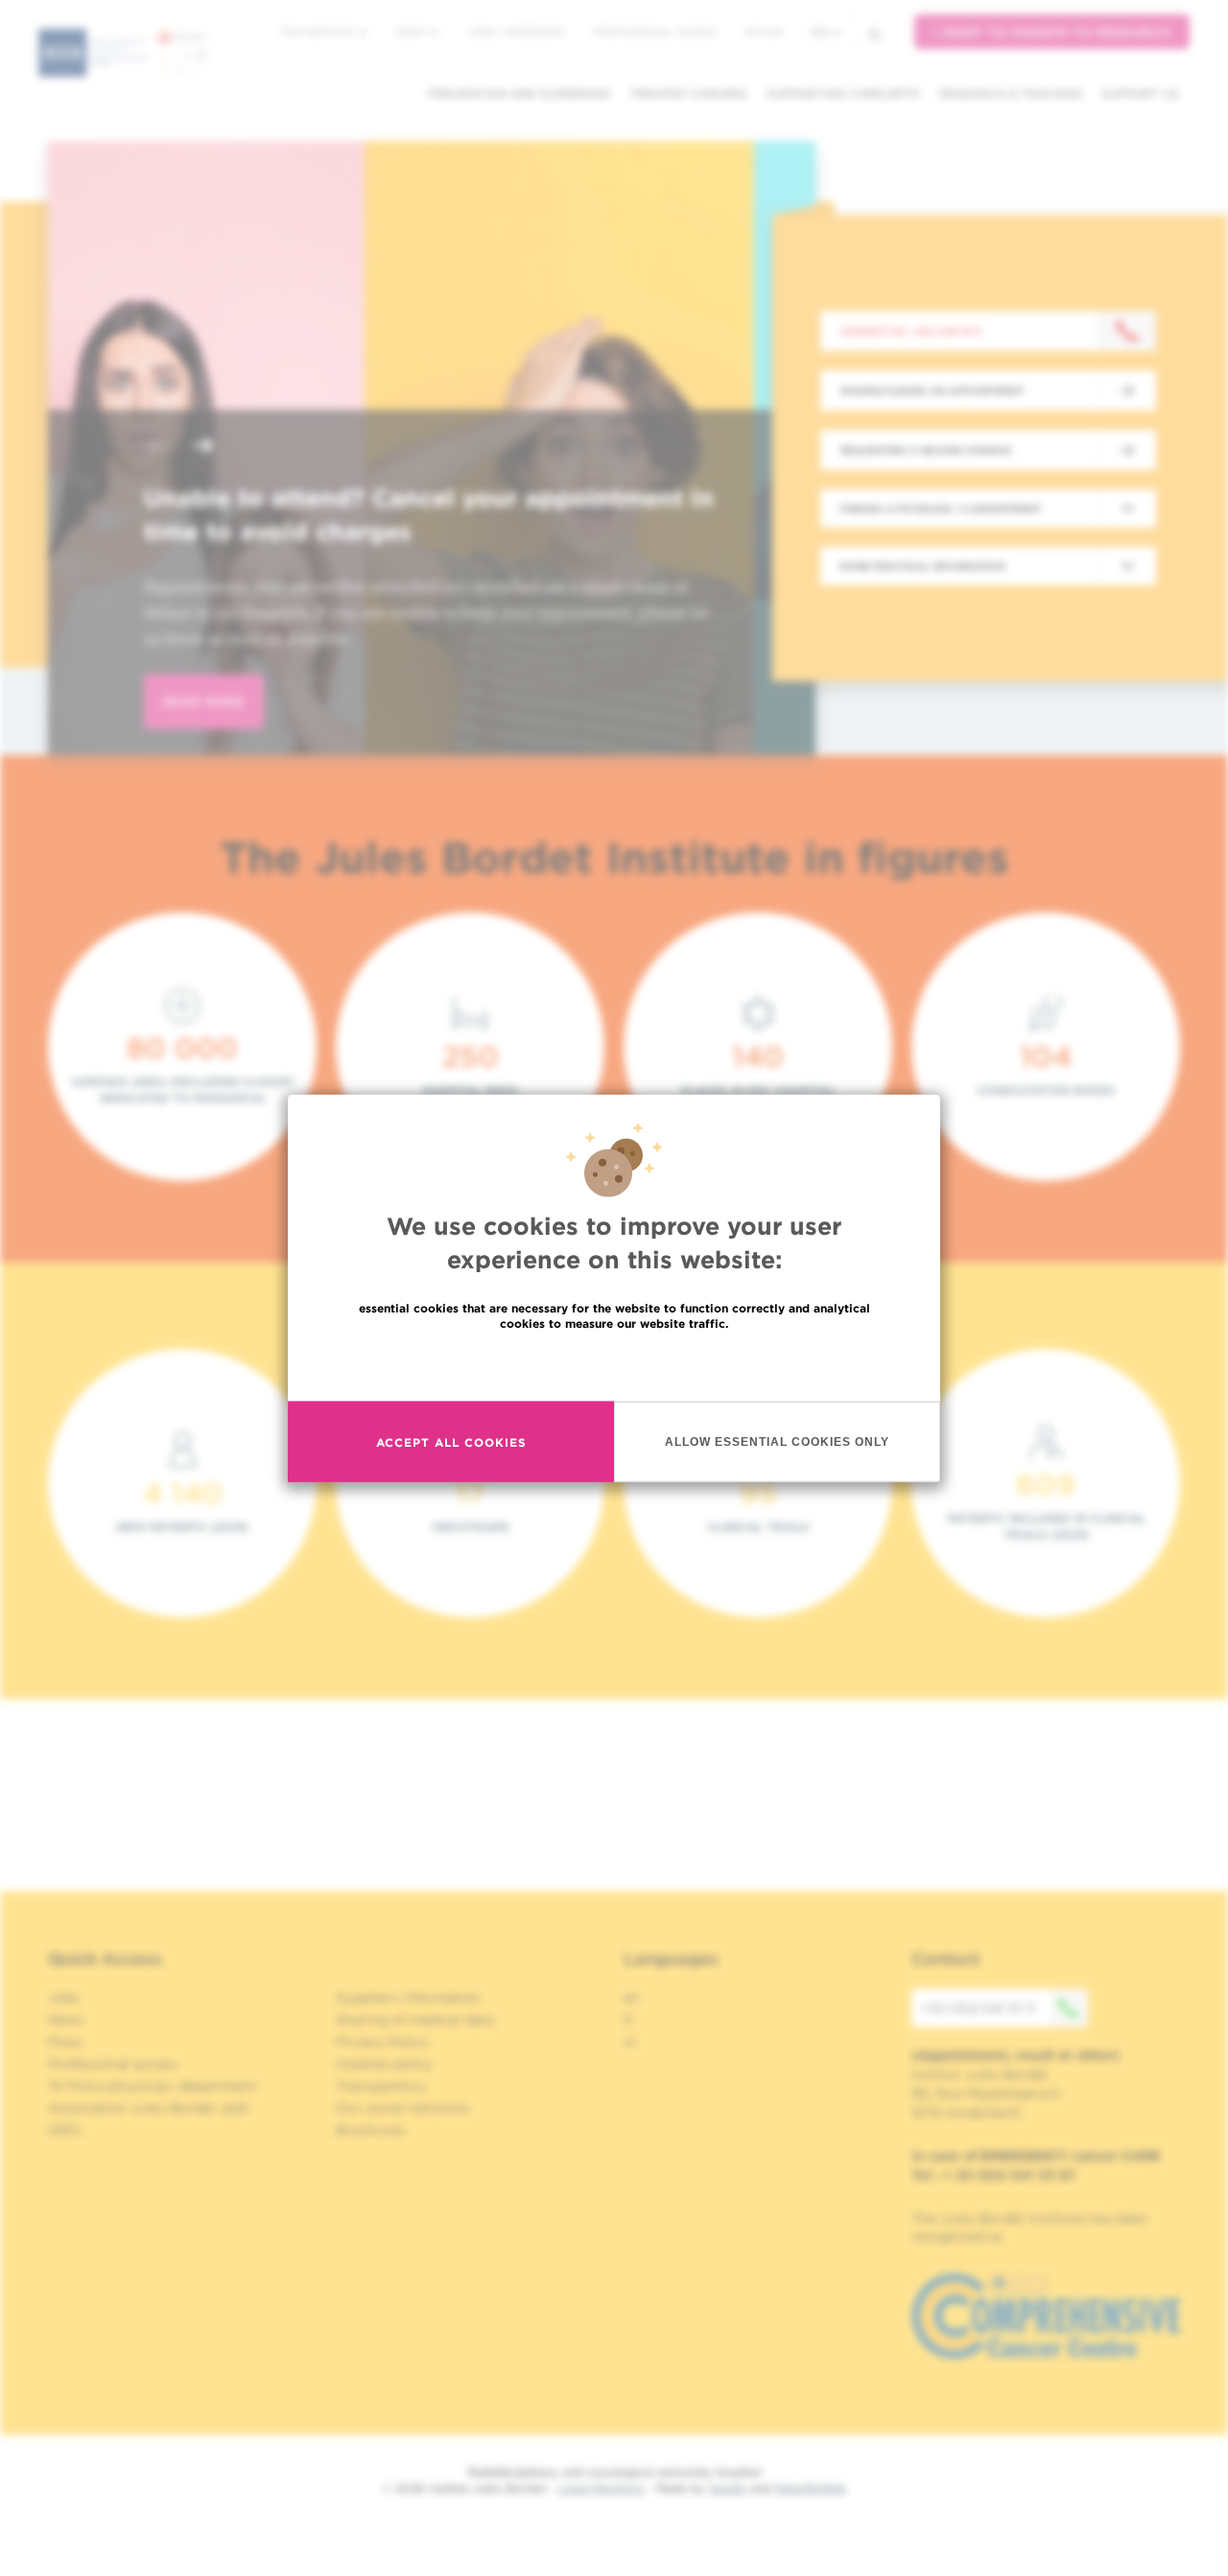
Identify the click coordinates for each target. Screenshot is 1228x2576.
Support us (1140, 94)
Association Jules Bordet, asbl (148, 2108)
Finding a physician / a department (940, 508)
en (820, 32)
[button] (157, 448)
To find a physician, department (153, 2086)
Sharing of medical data (415, 2020)
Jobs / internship (516, 32)
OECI (65, 2130)
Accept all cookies (451, 1442)
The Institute (319, 32)
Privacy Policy (382, 2042)
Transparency (381, 2086)
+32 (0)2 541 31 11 (978, 2008)
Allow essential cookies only (777, 1441)
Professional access (655, 32)
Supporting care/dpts (843, 94)
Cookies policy (384, 2064)
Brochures (370, 2130)
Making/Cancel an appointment (932, 390)
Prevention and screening (519, 94)
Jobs (64, 1997)
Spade (727, 2488)
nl (630, 2042)
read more (204, 702)
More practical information (922, 566)
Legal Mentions (601, 2488)
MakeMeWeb (810, 2488)
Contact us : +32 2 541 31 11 (911, 331)
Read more (614, 1365)
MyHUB (763, 32)
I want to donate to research (1052, 32)
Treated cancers (688, 94)
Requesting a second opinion (926, 450)
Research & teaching (1011, 94)
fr (629, 2020)
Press (66, 2042)
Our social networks (403, 2108)
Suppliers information (408, 1997)
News (412, 32)
